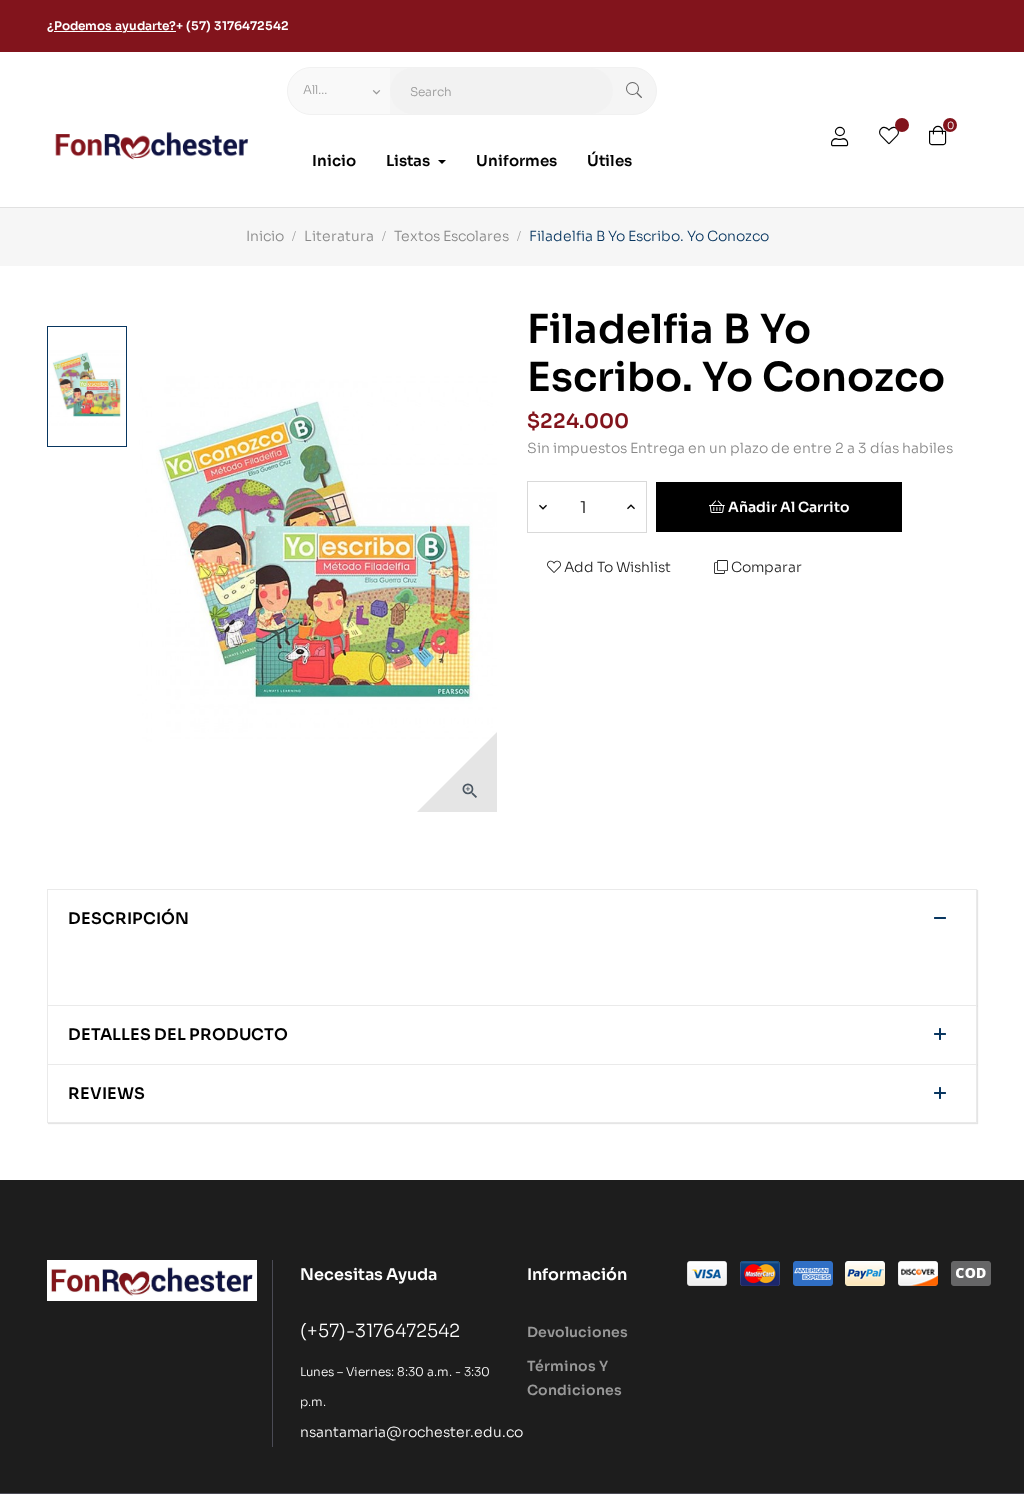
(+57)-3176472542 (380, 1331)
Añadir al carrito (787, 507)
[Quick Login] (840, 139)
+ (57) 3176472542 (232, 25)
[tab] (512, 919)
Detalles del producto (178, 1035)
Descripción (128, 919)
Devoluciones (577, 1332)
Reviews (106, 1094)
